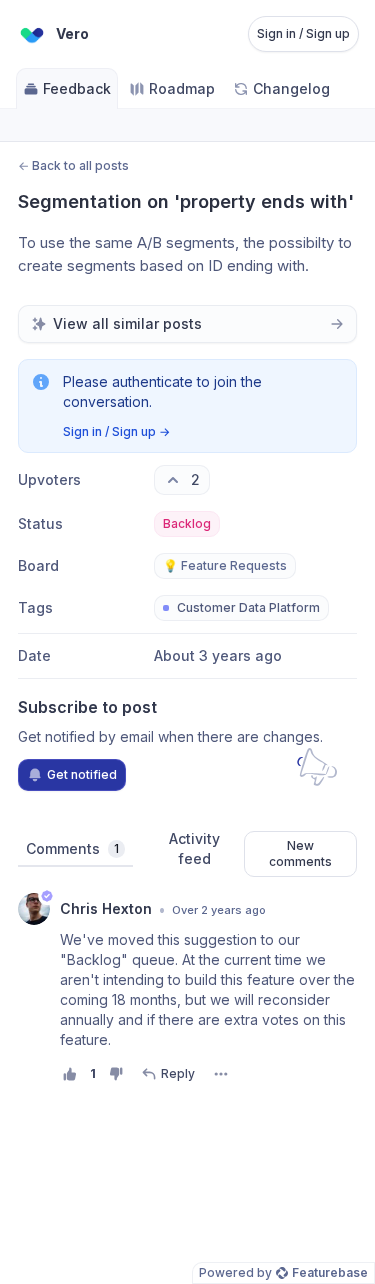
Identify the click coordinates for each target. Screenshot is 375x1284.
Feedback (77, 88)
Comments (72, 848)
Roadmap (182, 88)
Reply (178, 1073)
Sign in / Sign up (303, 33)
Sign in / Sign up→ (116, 431)
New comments (300, 853)
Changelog (291, 88)
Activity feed (194, 848)
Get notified (82, 774)
